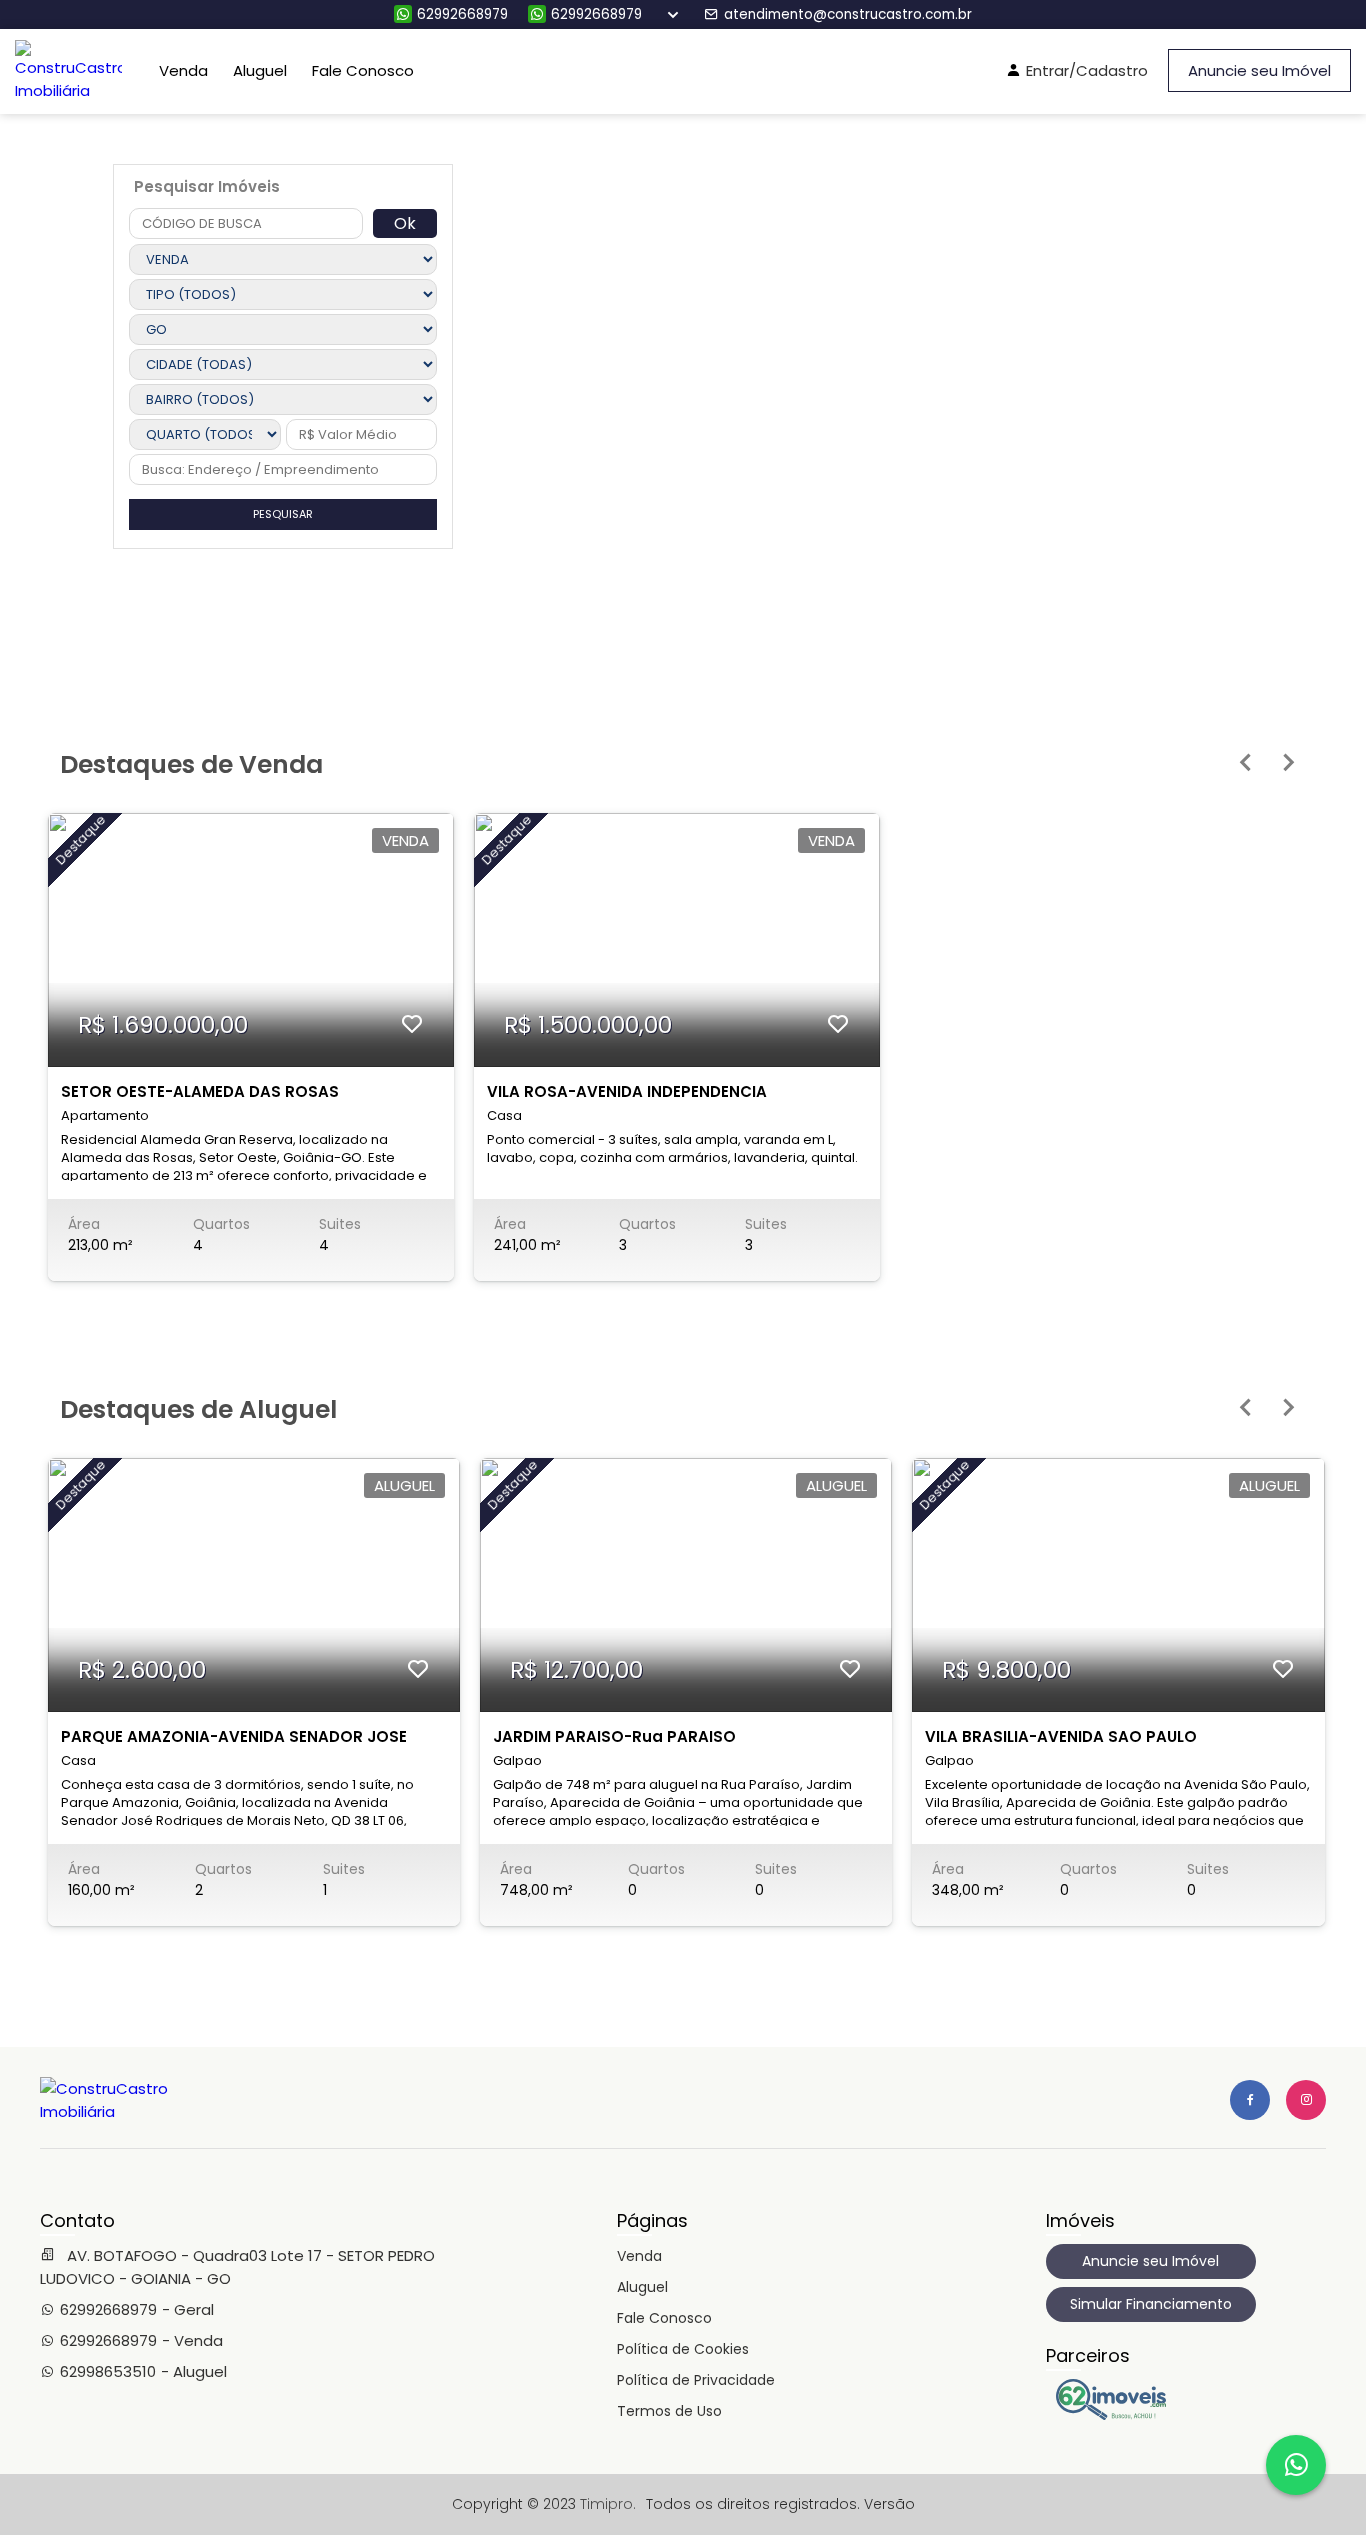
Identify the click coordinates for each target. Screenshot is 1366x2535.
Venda (183, 70)
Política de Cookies (683, 2349)
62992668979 (462, 14)
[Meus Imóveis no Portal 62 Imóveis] (1116, 2415)
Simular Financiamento (1151, 2304)
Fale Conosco (363, 70)
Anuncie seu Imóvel (1259, 70)
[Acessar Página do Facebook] (1250, 2100)
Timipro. (608, 2504)
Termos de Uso (669, 2411)
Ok (405, 223)
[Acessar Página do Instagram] (1306, 2100)
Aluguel (260, 70)
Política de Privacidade (696, 2380)
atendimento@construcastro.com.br (848, 14)
